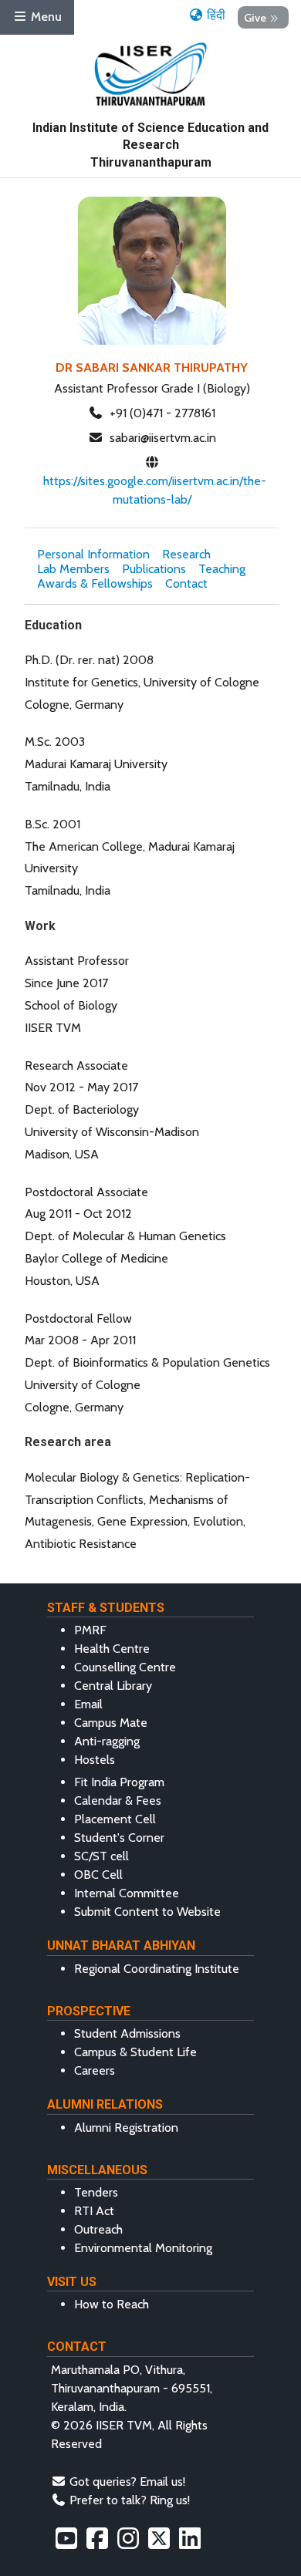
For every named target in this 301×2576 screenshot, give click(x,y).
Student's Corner (119, 1838)
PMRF (90, 1630)
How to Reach (112, 2304)
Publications (154, 569)
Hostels (95, 1760)
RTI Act (94, 2211)
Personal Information (93, 554)
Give (255, 17)
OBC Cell (98, 1875)
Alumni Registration (126, 2128)
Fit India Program (119, 1782)
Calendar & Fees (118, 1801)
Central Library (113, 1686)
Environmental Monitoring (143, 2248)
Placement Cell (115, 1819)
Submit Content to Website (147, 1912)
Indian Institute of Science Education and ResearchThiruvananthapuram (150, 145)
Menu (45, 17)
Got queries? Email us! (127, 2482)
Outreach (98, 2229)
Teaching (222, 569)
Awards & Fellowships (95, 583)
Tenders (96, 2192)
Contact (186, 583)
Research (186, 554)
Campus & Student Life (135, 2052)
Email (88, 1704)
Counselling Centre (125, 1667)
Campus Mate (111, 1723)
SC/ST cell (101, 1856)
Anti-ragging (107, 1741)
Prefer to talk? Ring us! (130, 2500)
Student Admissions (127, 2033)
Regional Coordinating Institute (157, 1969)
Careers (95, 2070)
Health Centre (112, 1649)
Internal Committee (127, 1893)
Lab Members (73, 569)
